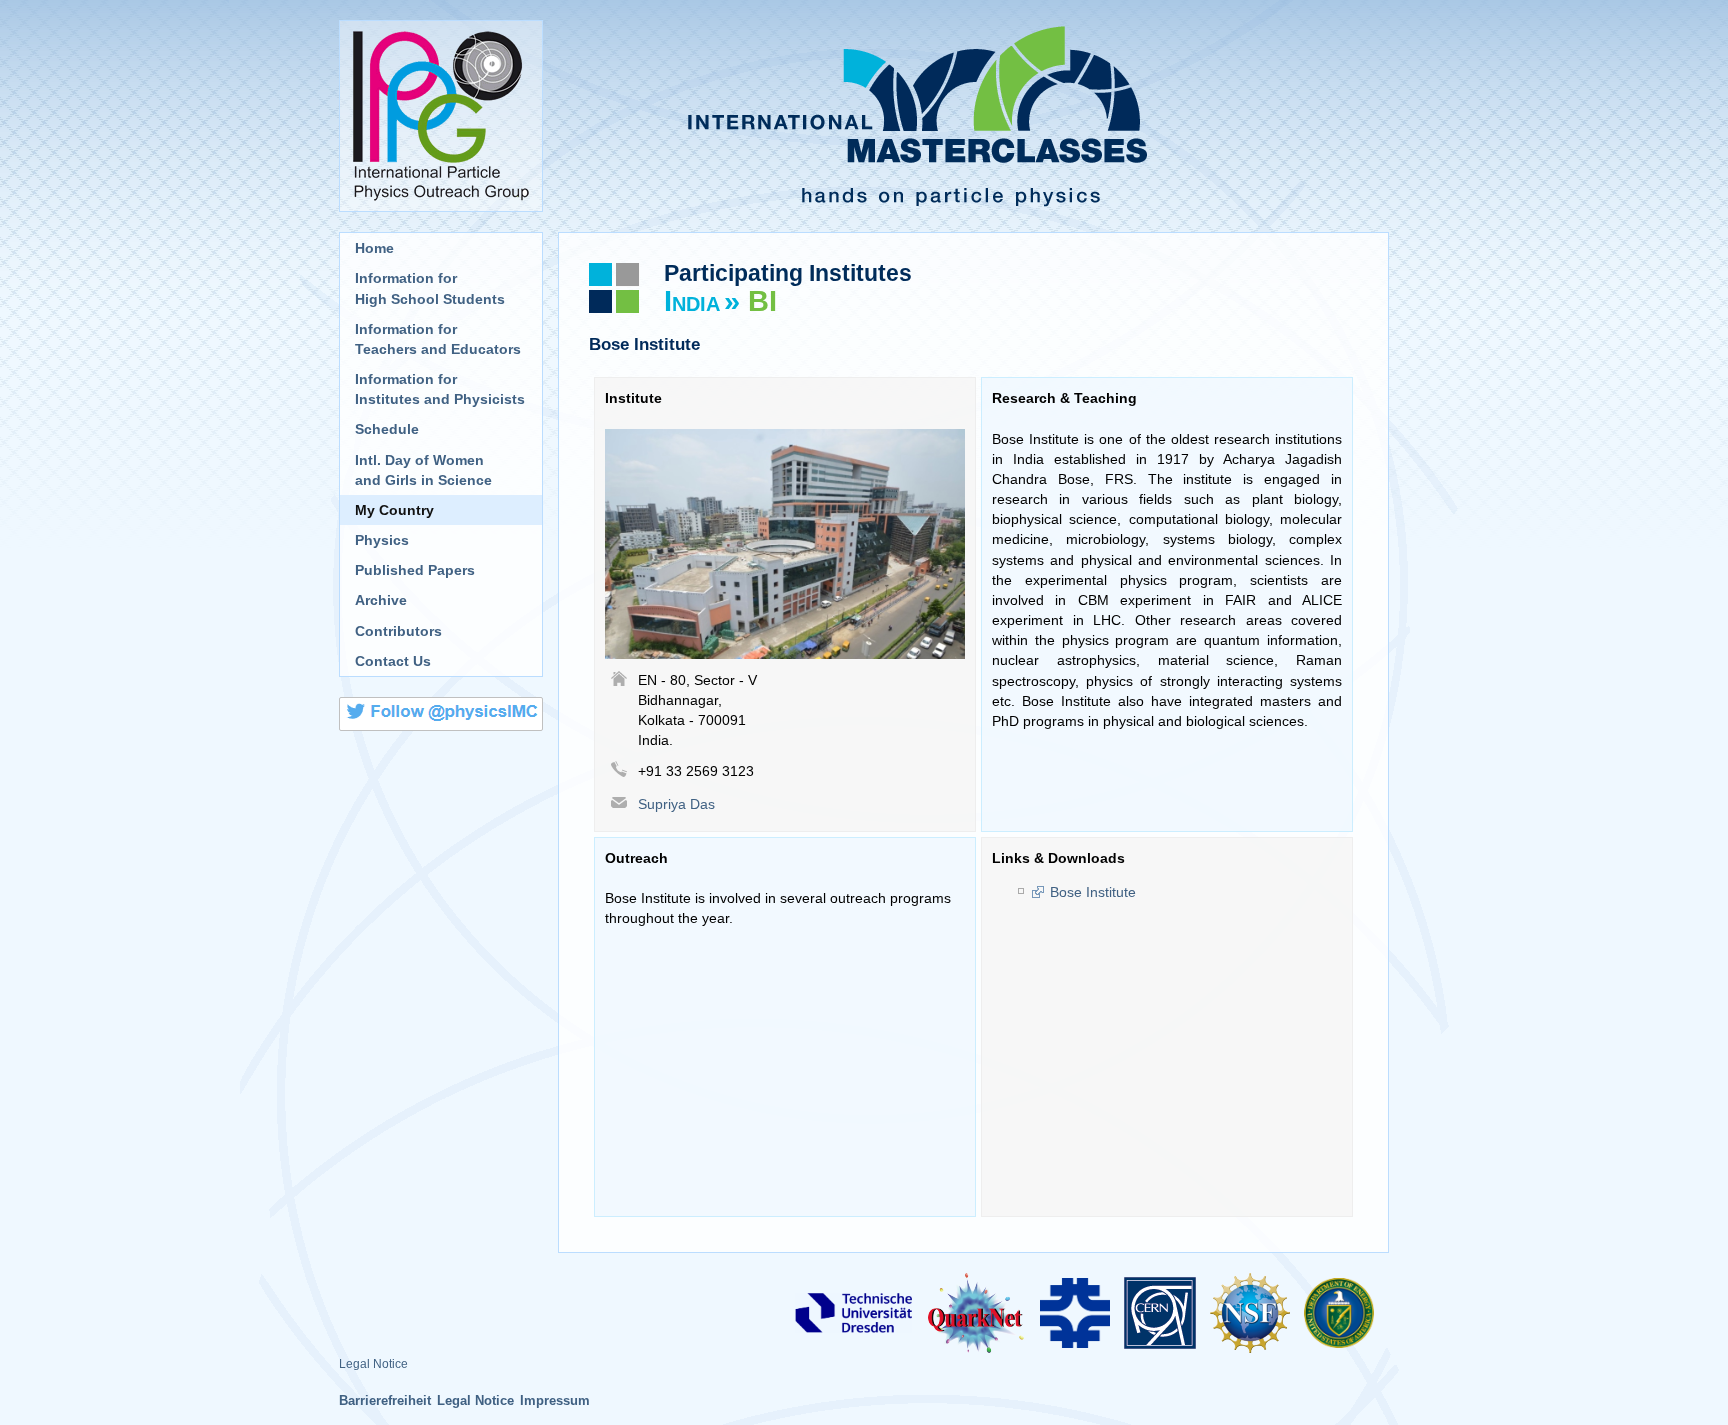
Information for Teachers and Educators (438, 339)
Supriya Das (676, 804)
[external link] (853, 1312)
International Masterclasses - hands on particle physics (973, 116)
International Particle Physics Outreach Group (441, 116)
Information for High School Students (430, 288)
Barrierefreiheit (385, 1400)
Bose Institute (1093, 892)
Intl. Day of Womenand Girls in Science (423, 470)
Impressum (555, 1400)
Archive (381, 600)
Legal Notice (373, 1364)
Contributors (398, 631)
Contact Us (393, 661)
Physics (382, 540)
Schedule (387, 429)
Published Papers (415, 570)
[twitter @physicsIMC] (441, 717)
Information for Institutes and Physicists (440, 389)
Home (374, 248)
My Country (394, 510)
